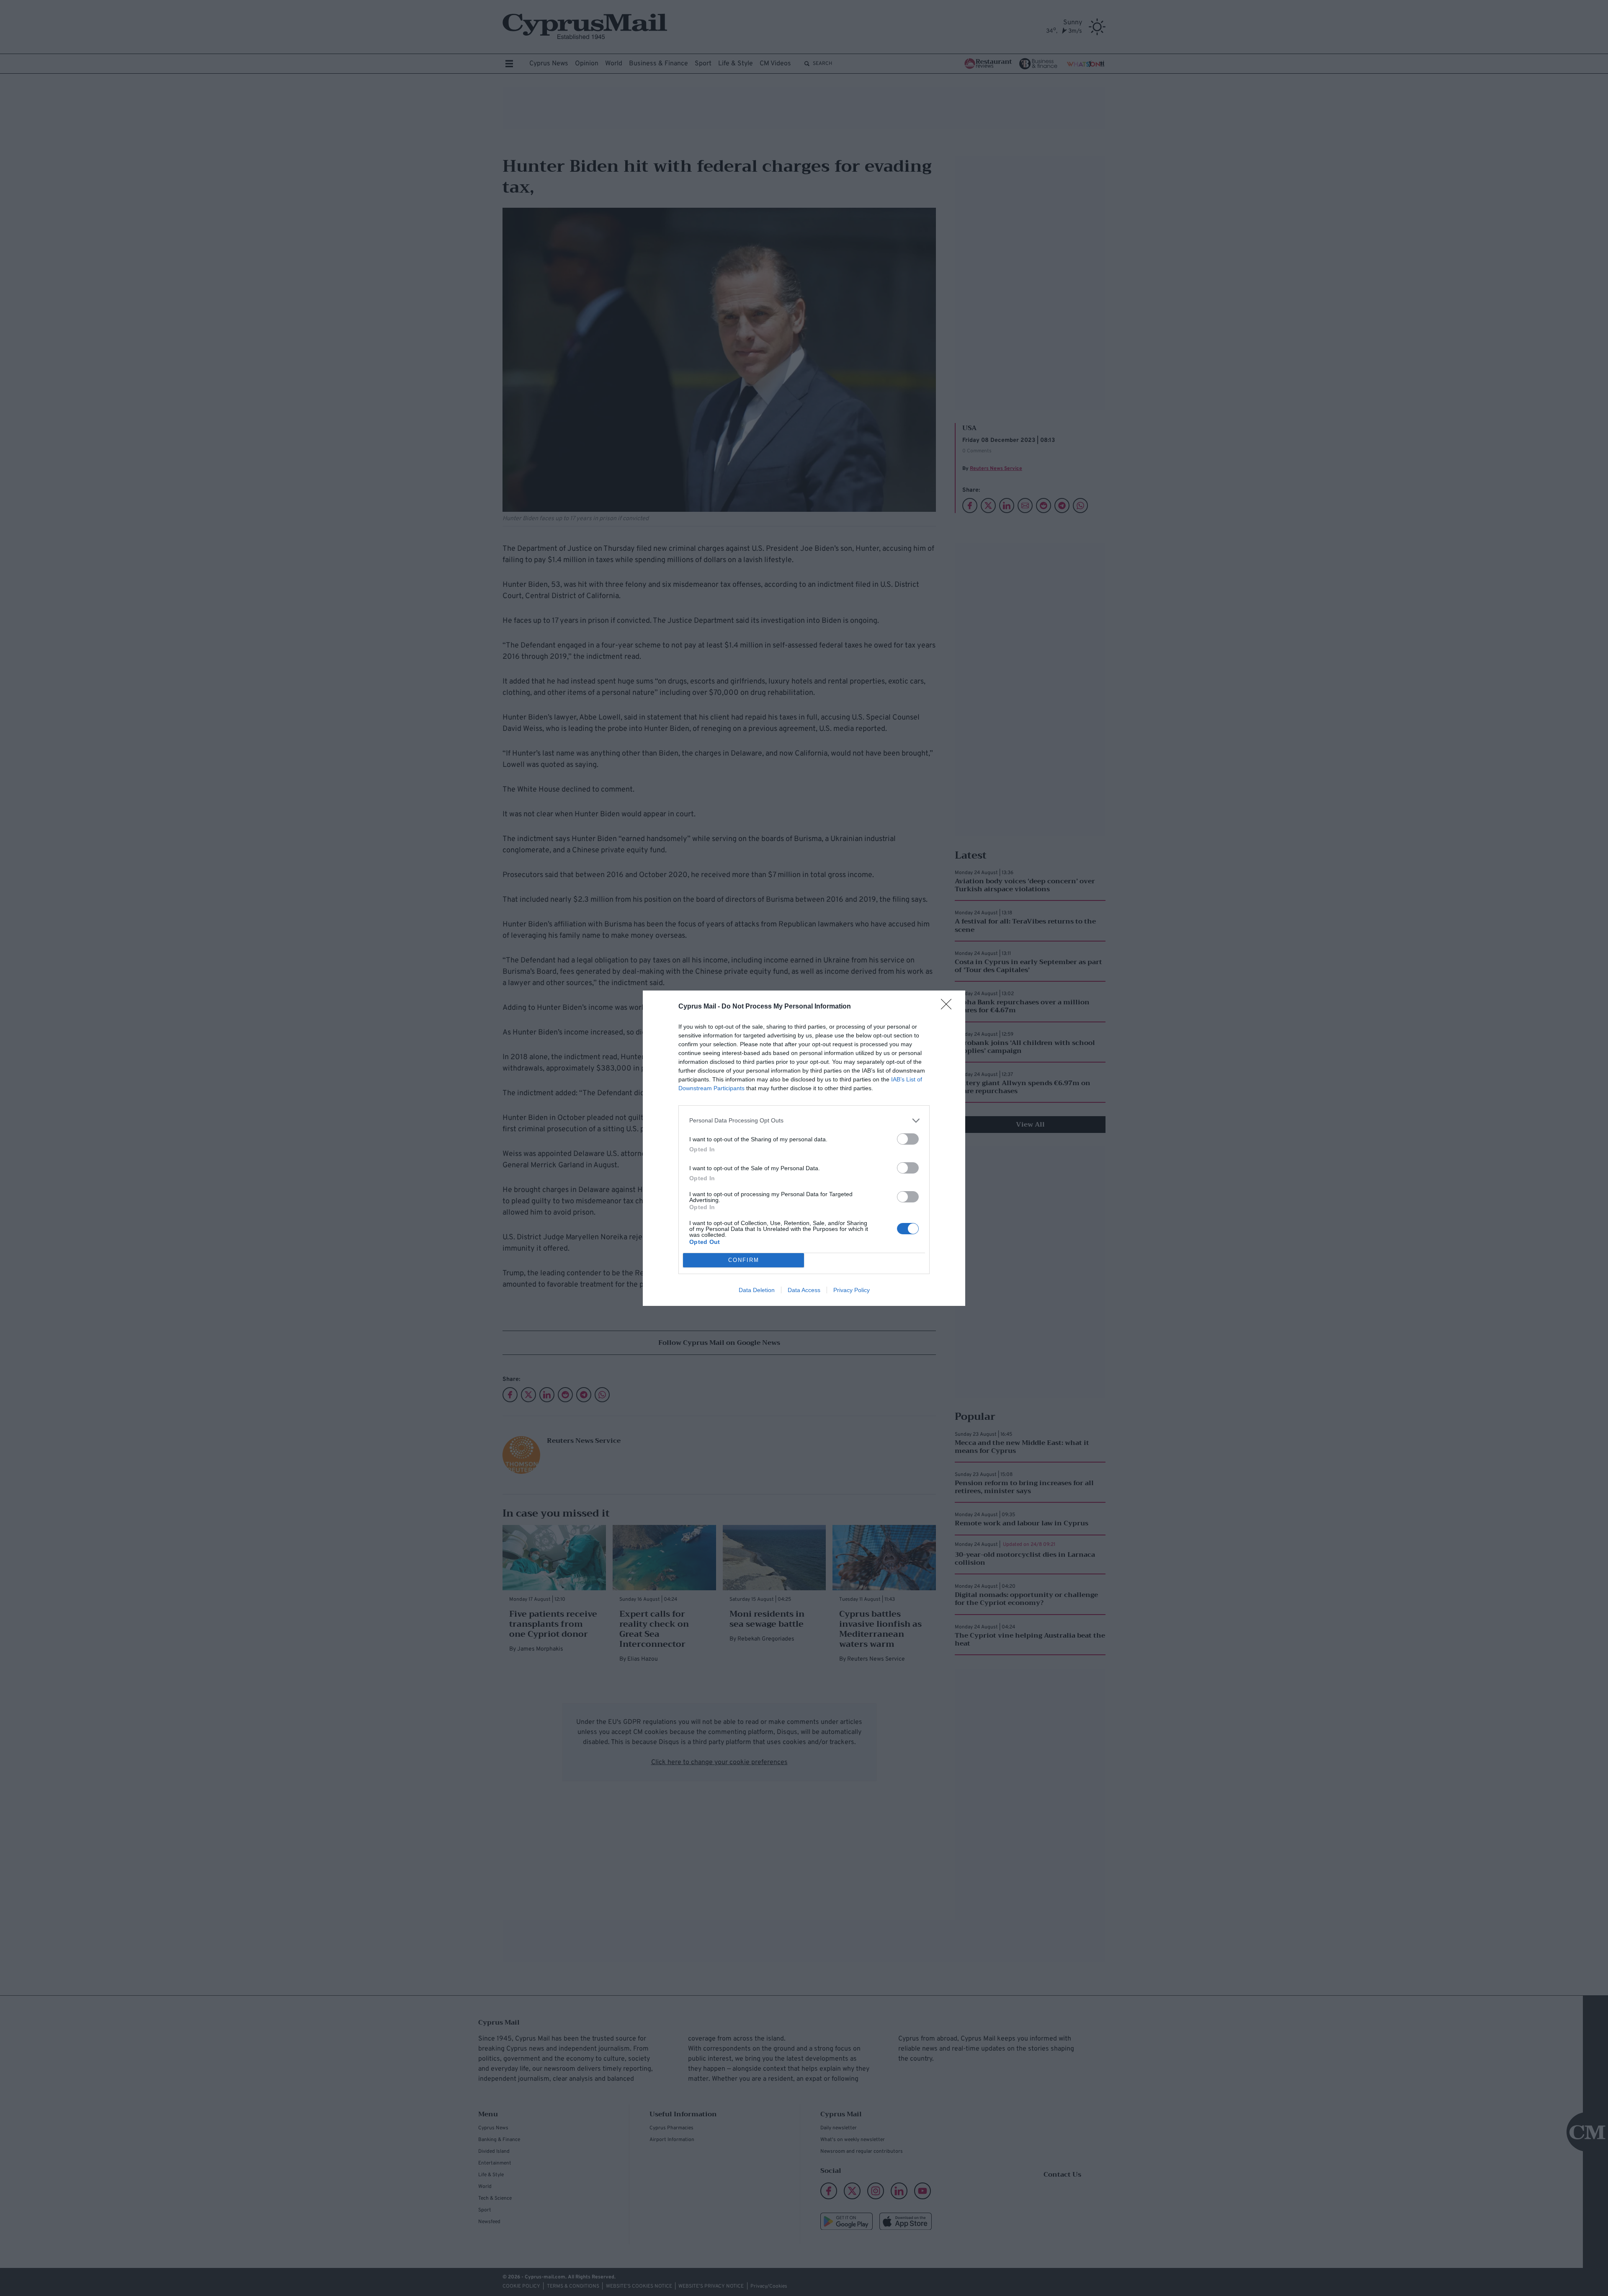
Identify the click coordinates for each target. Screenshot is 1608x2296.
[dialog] (804, 1148)
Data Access (804, 1290)
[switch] (908, 1139)
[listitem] (804, 1121)
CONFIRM (744, 1260)
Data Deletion (757, 1290)
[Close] (949, 1007)
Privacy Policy (852, 1290)
